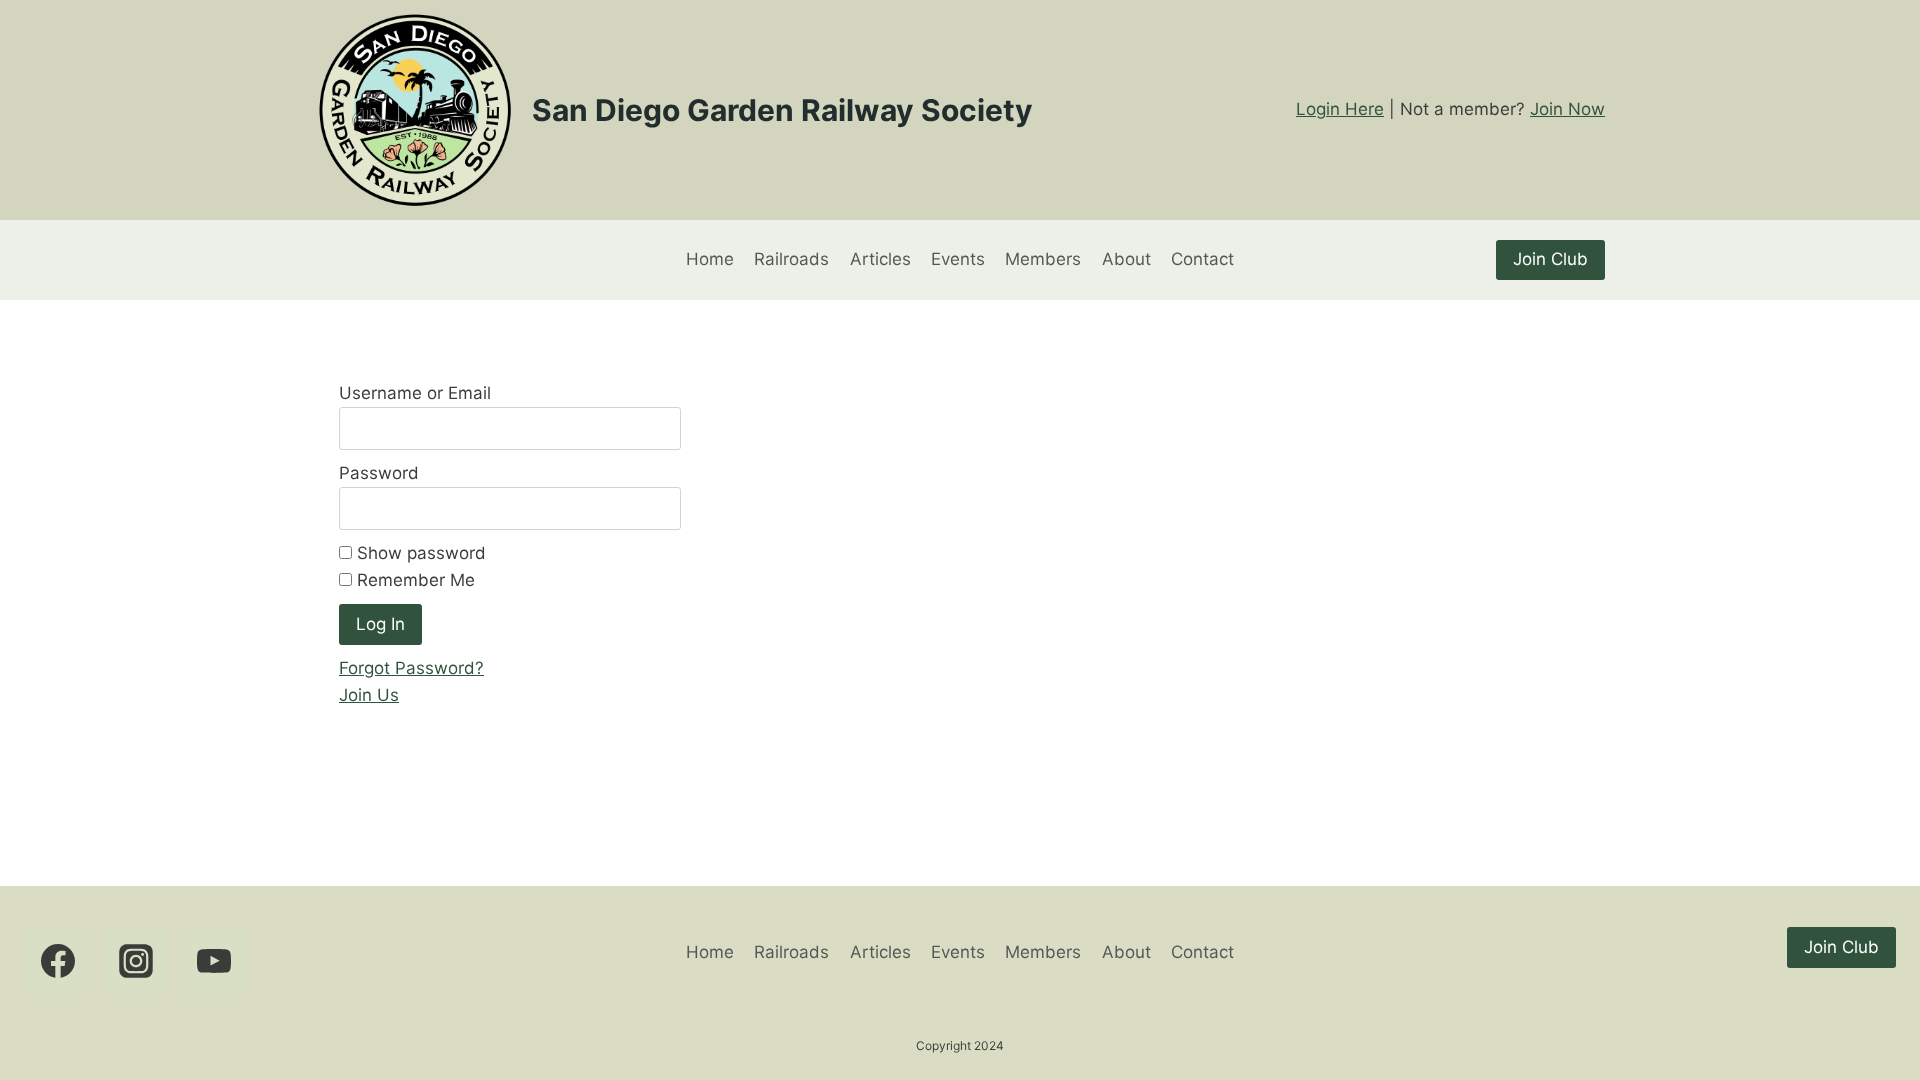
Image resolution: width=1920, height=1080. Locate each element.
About (1126, 259)
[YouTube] (214, 961)
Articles (880, 259)
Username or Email (415, 393)
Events (958, 259)
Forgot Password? (411, 668)
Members (1043, 259)
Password (379, 473)
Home (710, 259)
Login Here (1340, 109)
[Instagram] (136, 961)
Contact (1202, 259)
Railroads (791, 259)
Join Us (369, 695)
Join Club (1550, 259)
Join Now (1567, 109)
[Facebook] (58, 961)
